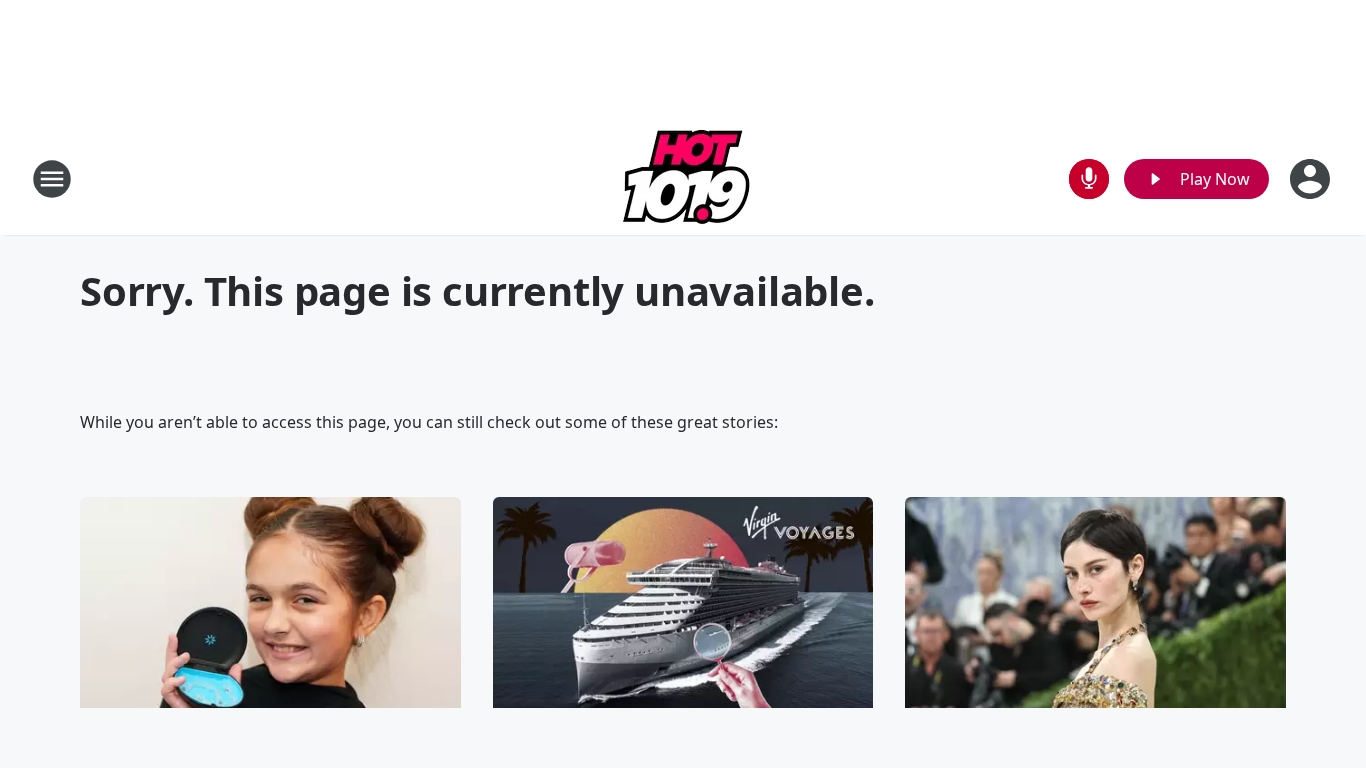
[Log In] (1312, 179)
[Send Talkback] (1089, 179)
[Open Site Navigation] (52, 179)
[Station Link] (683, 178)
